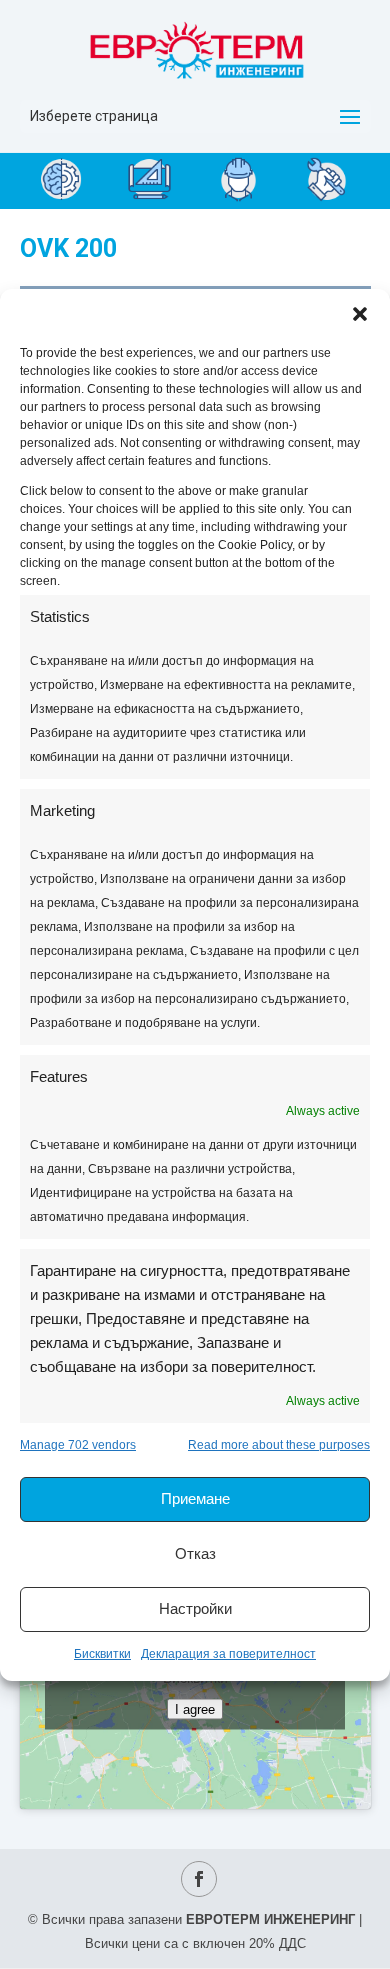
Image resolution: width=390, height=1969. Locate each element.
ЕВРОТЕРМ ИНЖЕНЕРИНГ (270, 1919)
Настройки (195, 1608)
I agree (195, 1708)
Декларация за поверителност (228, 1654)
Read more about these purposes (279, 1445)
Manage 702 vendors (78, 1445)
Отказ (195, 1553)
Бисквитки (102, 1654)
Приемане (195, 1498)
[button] (360, 314)
